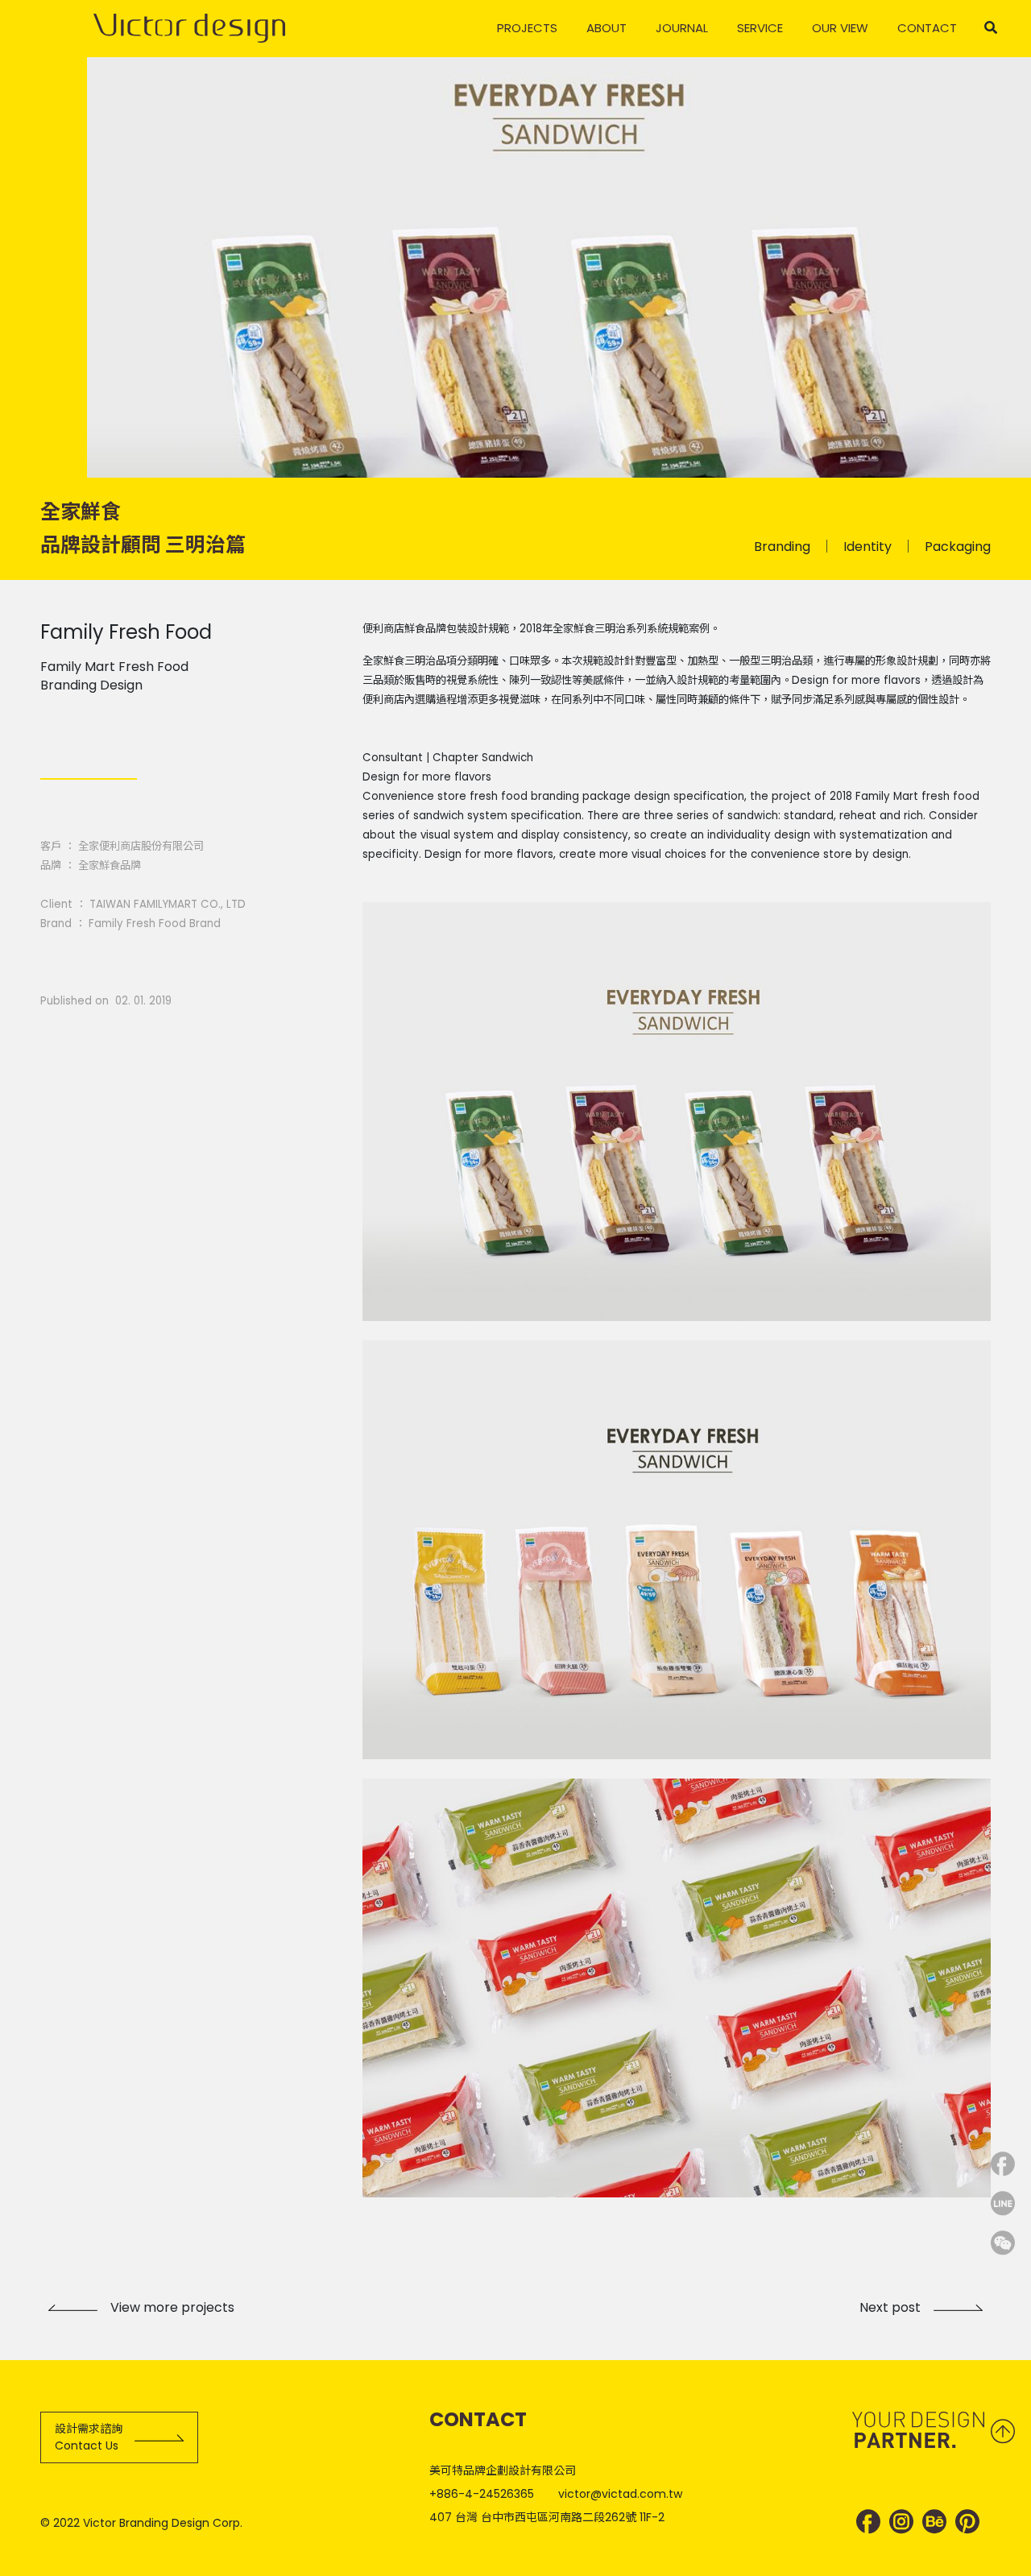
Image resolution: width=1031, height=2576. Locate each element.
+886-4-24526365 (482, 2494)
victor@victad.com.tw (620, 2494)
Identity (867, 547)
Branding (782, 547)
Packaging (958, 547)
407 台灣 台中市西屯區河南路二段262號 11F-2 (547, 2517)
